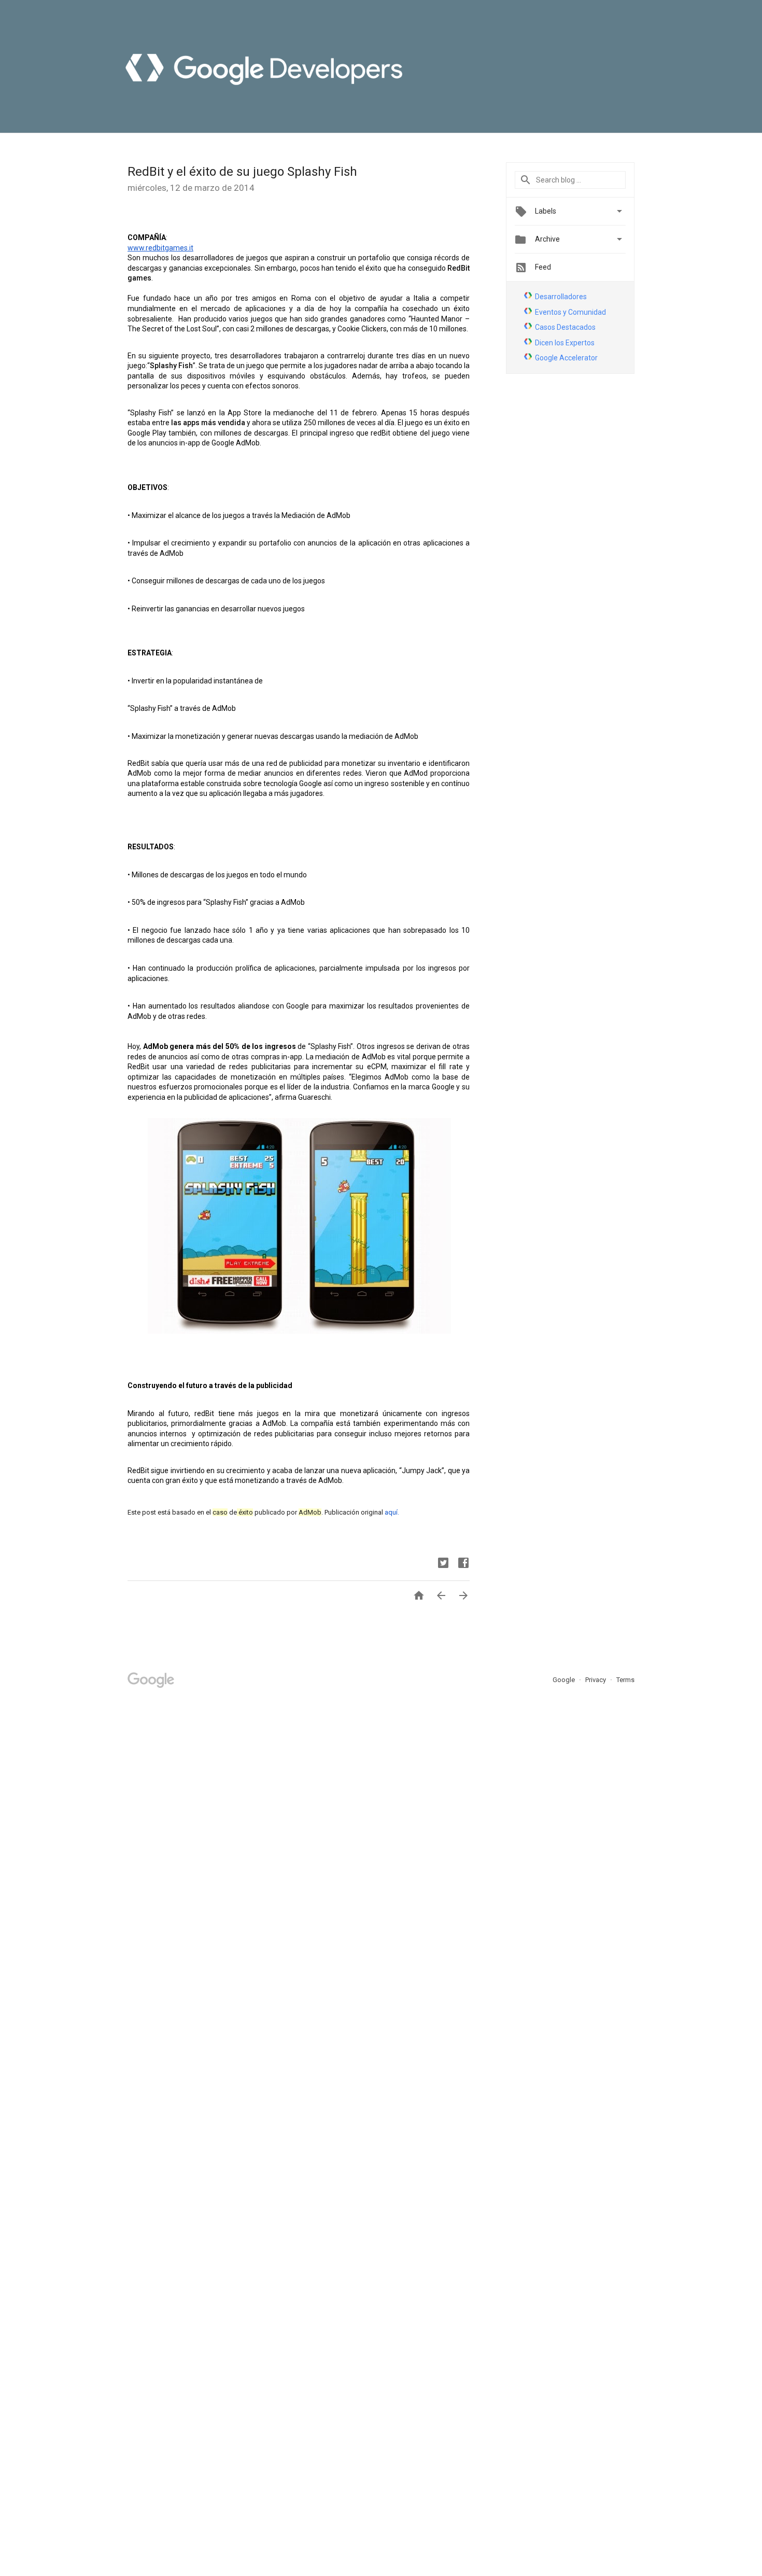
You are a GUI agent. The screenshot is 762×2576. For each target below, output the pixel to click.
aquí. (392, 1512)
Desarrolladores (561, 297)
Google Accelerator (566, 358)
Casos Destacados (565, 327)
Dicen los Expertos (565, 343)
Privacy (596, 1680)
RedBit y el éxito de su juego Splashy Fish (242, 172)
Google (565, 1680)
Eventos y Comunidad (570, 312)
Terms (625, 1680)
